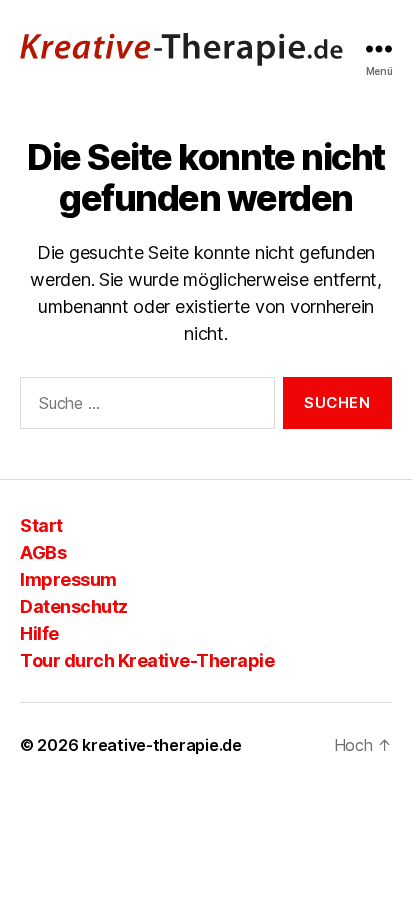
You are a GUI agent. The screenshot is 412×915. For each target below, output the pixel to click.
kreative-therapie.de (162, 745)
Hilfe (39, 633)
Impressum (68, 579)
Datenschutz (74, 606)
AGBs (43, 552)
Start (41, 525)
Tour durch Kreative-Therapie (147, 660)
